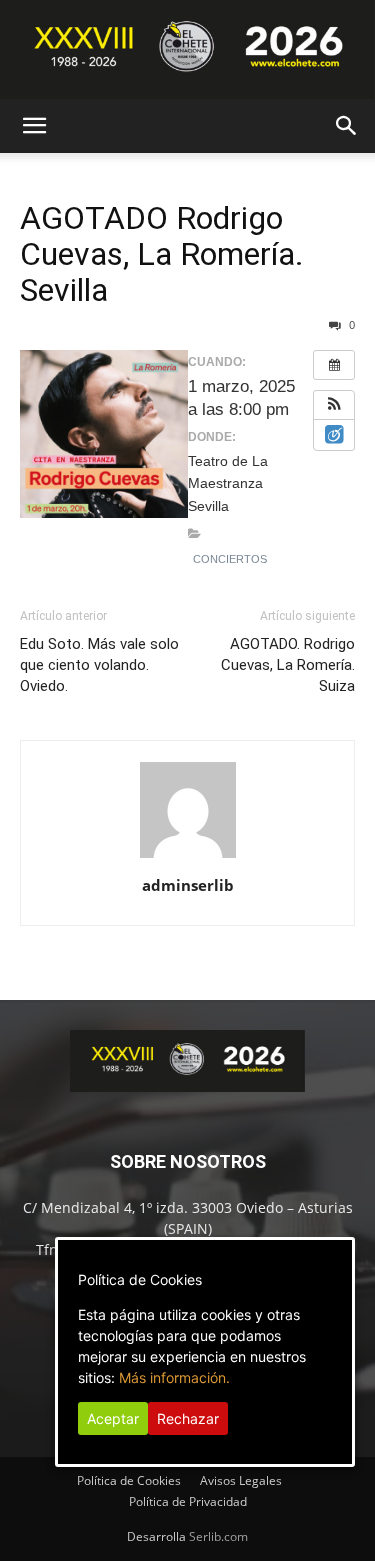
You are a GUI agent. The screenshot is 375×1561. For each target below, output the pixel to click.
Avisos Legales (241, 1480)
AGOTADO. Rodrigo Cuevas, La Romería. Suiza (288, 665)
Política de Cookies (129, 1480)
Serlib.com (218, 1536)
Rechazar (188, 1418)
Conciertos (230, 559)
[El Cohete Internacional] (187, 49)
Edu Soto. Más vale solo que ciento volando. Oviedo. (99, 665)
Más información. (174, 1377)
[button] (34, 126)
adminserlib (188, 885)
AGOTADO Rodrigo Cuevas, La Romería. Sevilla (162, 254)
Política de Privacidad (188, 1501)
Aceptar (113, 1418)
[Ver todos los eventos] (334, 365)
